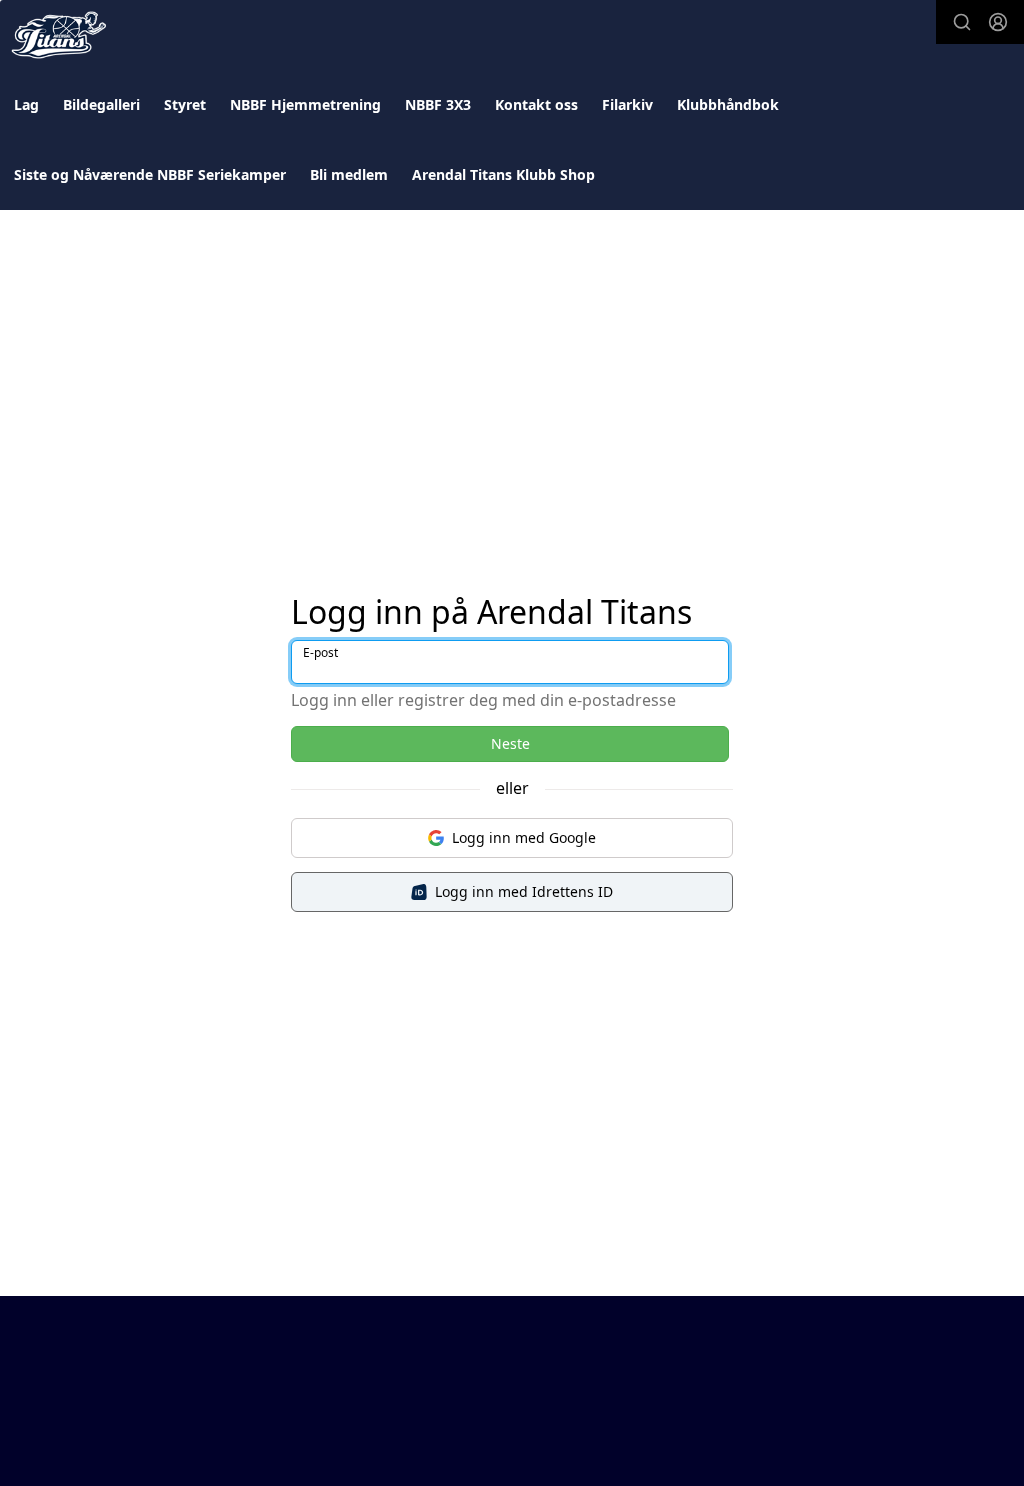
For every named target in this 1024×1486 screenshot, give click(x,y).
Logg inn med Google (524, 837)
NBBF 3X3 (438, 104)
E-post (320, 652)
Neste (510, 743)
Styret (185, 104)
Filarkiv (627, 104)
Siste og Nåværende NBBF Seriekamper (150, 174)
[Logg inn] (998, 22)
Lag (26, 104)
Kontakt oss (536, 104)
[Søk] (962, 22)
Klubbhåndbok (728, 104)
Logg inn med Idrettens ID (524, 891)
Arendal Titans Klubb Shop (503, 174)
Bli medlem (349, 174)
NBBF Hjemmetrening (305, 104)
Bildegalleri (101, 104)
